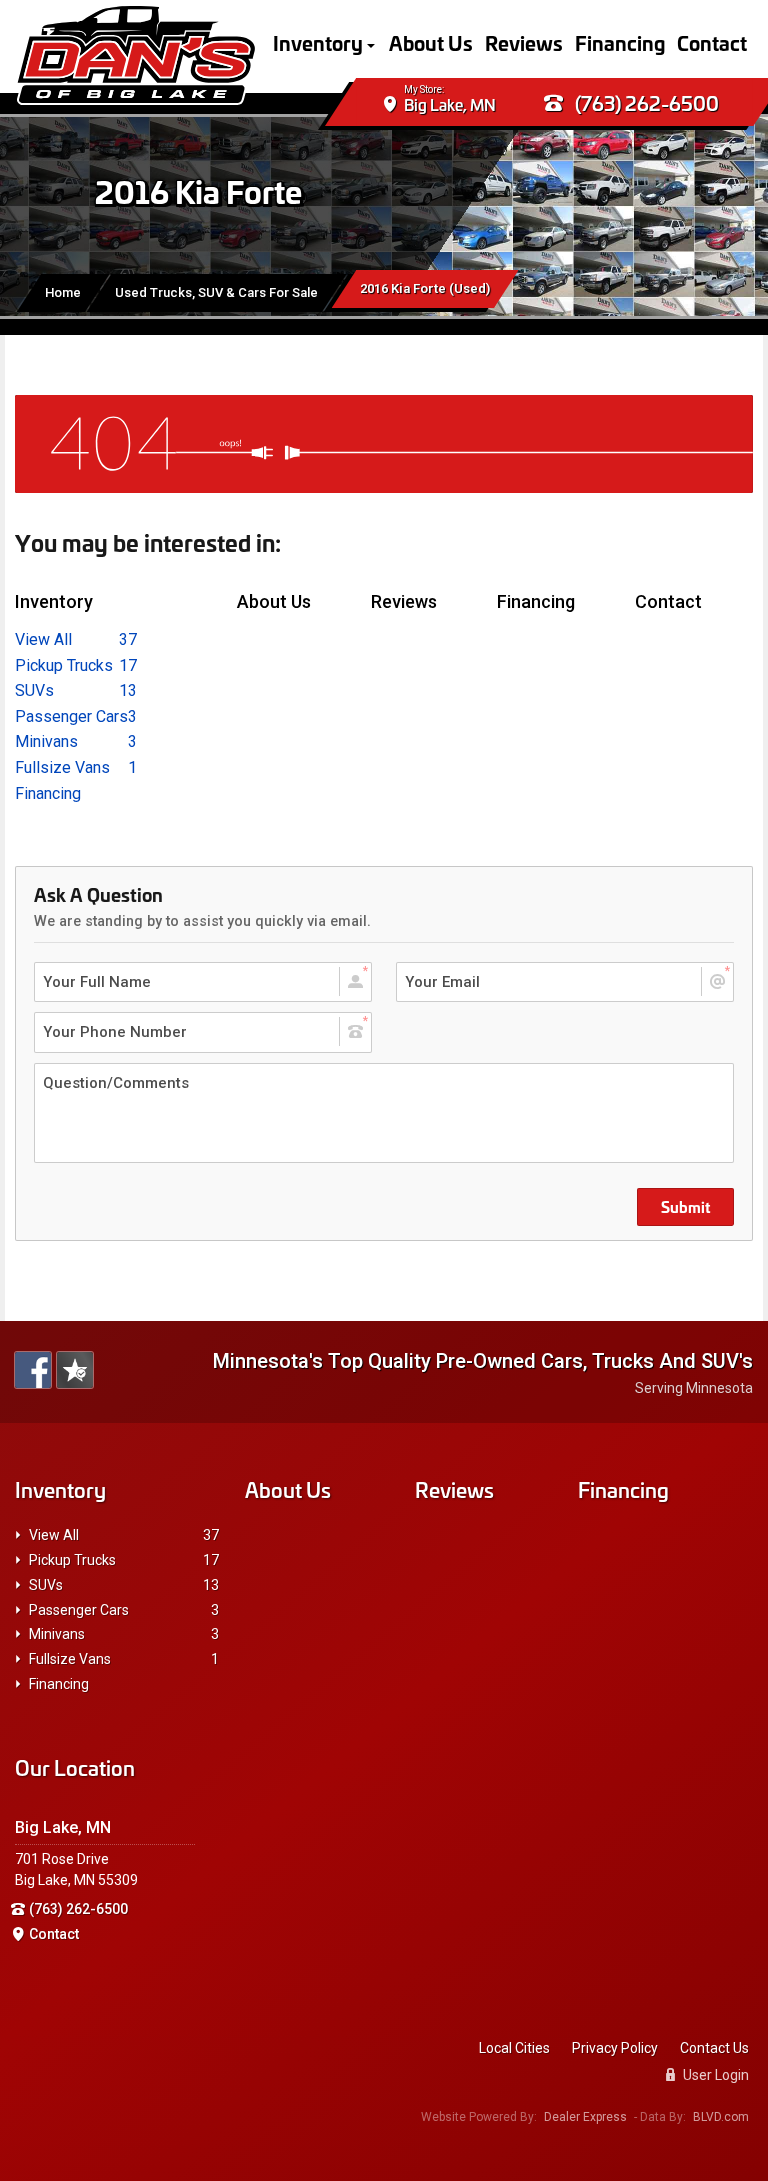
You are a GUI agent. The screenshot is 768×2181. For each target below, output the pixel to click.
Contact (712, 42)
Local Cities (514, 2048)
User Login (714, 2075)
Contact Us (714, 2048)
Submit (685, 1206)
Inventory (318, 42)
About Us (431, 42)
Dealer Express (585, 2117)
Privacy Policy (615, 2048)
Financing (620, 42)
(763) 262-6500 (645, 102)
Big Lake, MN (450, 104)
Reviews (524, 42)
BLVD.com (721, 2117)
